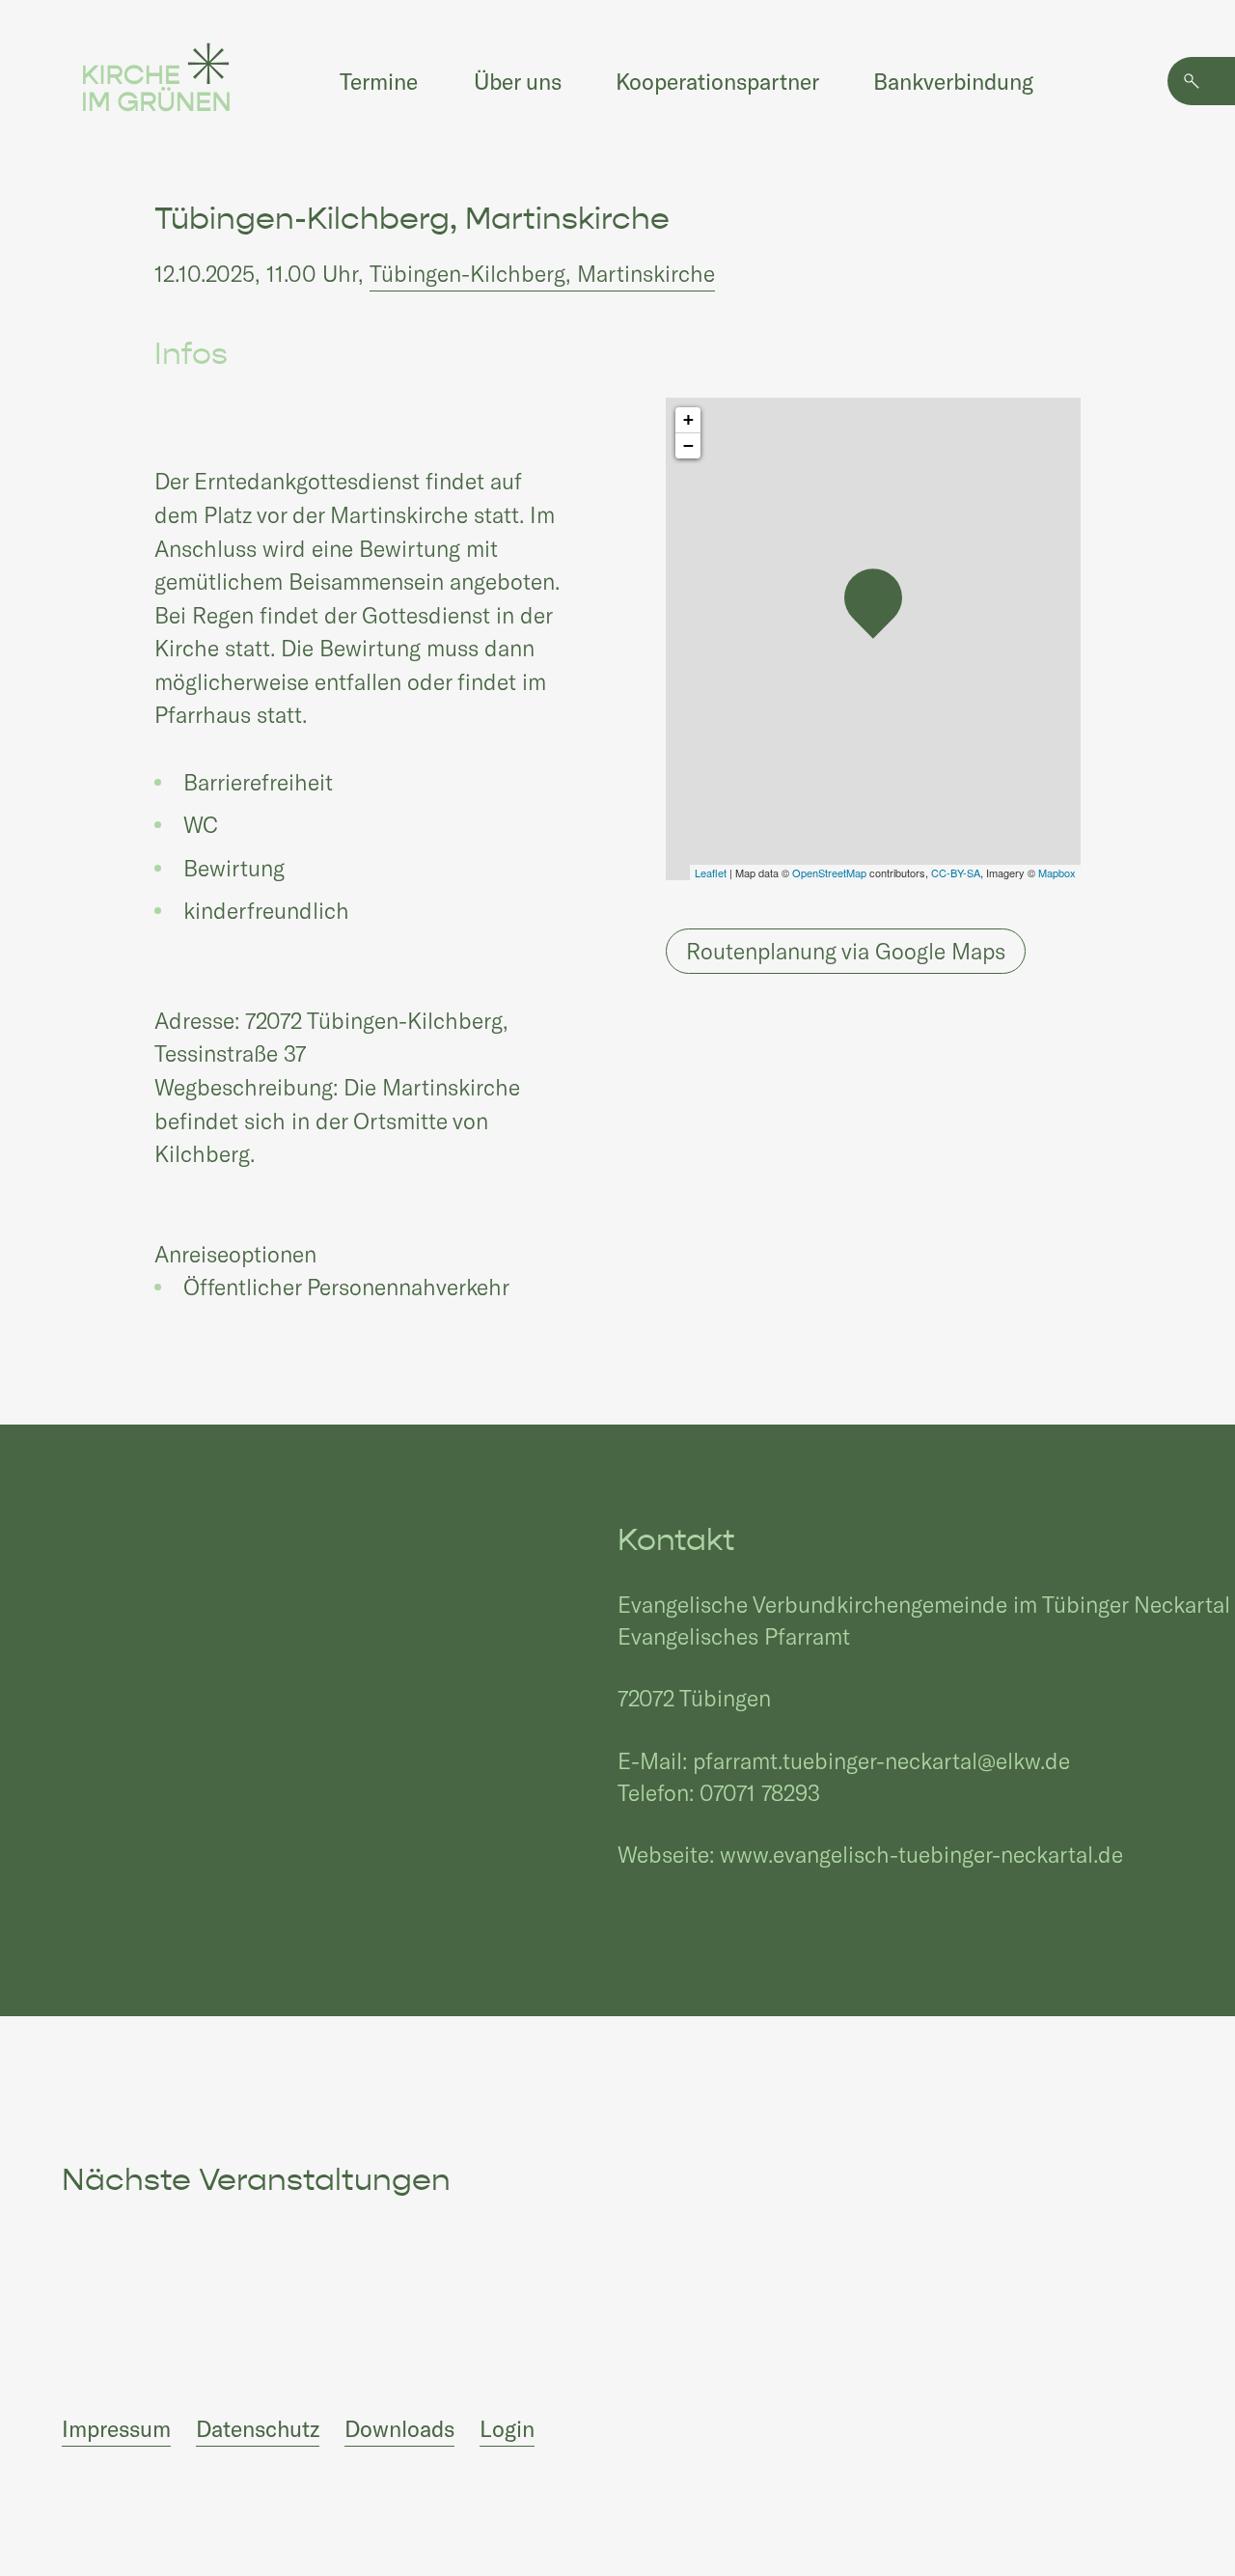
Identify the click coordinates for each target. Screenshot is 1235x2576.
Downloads (399, 2428)
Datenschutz (258, 2428)
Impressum (116, 2428)
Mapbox (1057, 873)
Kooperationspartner (717, 81)
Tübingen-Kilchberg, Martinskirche (542, 273)
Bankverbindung (953, 81)
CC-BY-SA (956, 873)
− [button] (688, 445)
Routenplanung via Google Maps (846, 951)
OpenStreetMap (829, 873)
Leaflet (711, 873)
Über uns (518, 81)
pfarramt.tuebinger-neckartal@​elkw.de (881, 1760)
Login (507, 2428)
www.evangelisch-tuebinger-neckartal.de (921, 1854)
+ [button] (688, 419)
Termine (379, 81)
